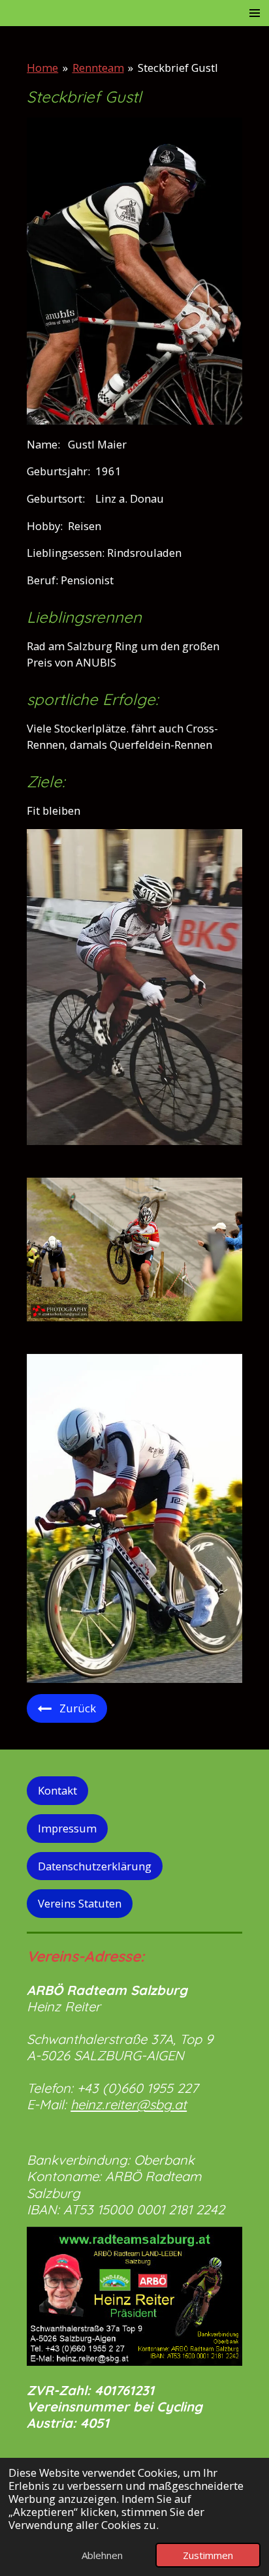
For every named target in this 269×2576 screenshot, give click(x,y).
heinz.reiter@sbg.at (129, 2104)
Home (42, 68)
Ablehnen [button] (102, 2555)
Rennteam (98, 68)
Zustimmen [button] (208, 2555)
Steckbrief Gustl (178, 68)
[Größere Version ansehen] (134, 272)
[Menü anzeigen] (255, 13)
